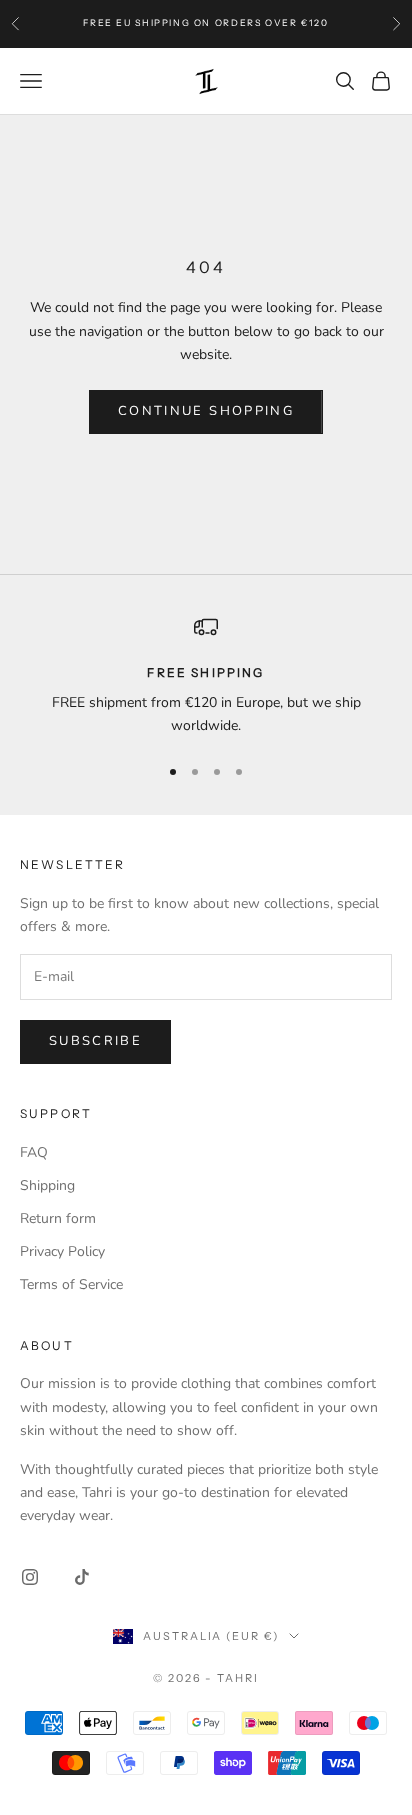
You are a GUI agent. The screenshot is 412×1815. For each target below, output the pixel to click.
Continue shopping (206, 411)
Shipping (47, 1185)
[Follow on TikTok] (82, 1577)
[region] (206, 676)
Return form (58, 1218)
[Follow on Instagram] (30, 1577)
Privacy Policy (62, 1251)
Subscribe (95, 1041)
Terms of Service (71, 1284)
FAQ (34, 1152)
